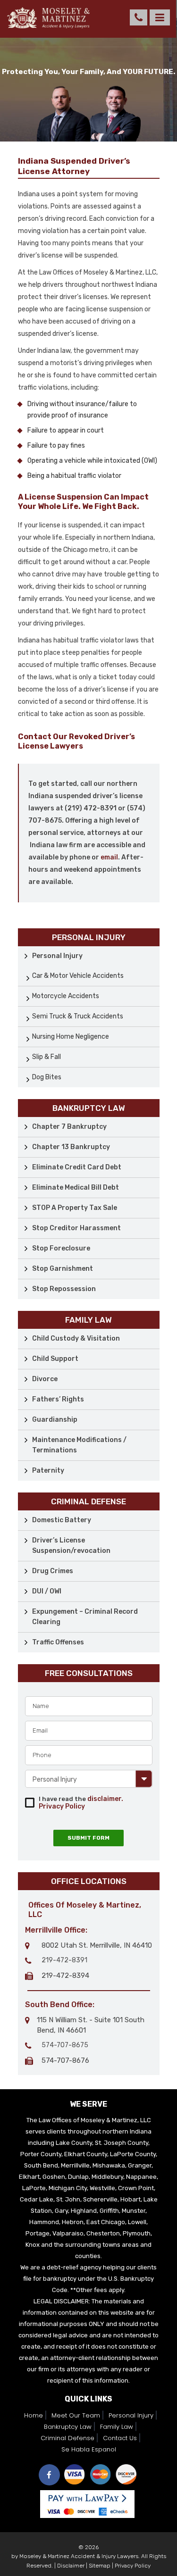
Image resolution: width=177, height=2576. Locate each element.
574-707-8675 (65, 2045)
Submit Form (88, 1838)
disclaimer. (105, 1799)
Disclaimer (71, 2566)
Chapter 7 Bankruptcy (69, 1127)
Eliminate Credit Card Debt (77, 1167)
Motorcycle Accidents (66, 996)
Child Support (55, 1359)
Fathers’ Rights (58, 1399)
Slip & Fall (46, 1057)
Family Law (117, 2427)
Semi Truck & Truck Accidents (78, 1016)
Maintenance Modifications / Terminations (79, 1445)
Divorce (45, 1379)
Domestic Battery (62, 1520)
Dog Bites (47, 1077)
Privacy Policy (62, 1806)
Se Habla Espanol (89, 2449)
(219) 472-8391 (139, 17)
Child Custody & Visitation (76, 1338)
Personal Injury (57, 956)
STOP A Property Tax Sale (75, 1208)
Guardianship (55, 1420)
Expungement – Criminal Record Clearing (85, 1617)
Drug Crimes (53, 1571)
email (109, 857)
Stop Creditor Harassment (76, 1228)
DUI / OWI (47, 1591)
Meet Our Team (76, 2415)
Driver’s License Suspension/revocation (71, 1546)
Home (34, 2415)
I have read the (81, 1803)
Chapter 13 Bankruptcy (71, 1147)
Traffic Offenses (58, 1642)
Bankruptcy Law (68, 2427)
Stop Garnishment (63, 1269)
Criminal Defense (67, 2438)
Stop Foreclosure (61, 1248)
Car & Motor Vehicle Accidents (78, 976)
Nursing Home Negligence (71, 1037)
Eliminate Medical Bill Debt (76, 1188)
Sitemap (100, 2566)
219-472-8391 (64, 1960)
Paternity (48, 1471)
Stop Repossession (64, 1289)
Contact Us (120, 2438)
